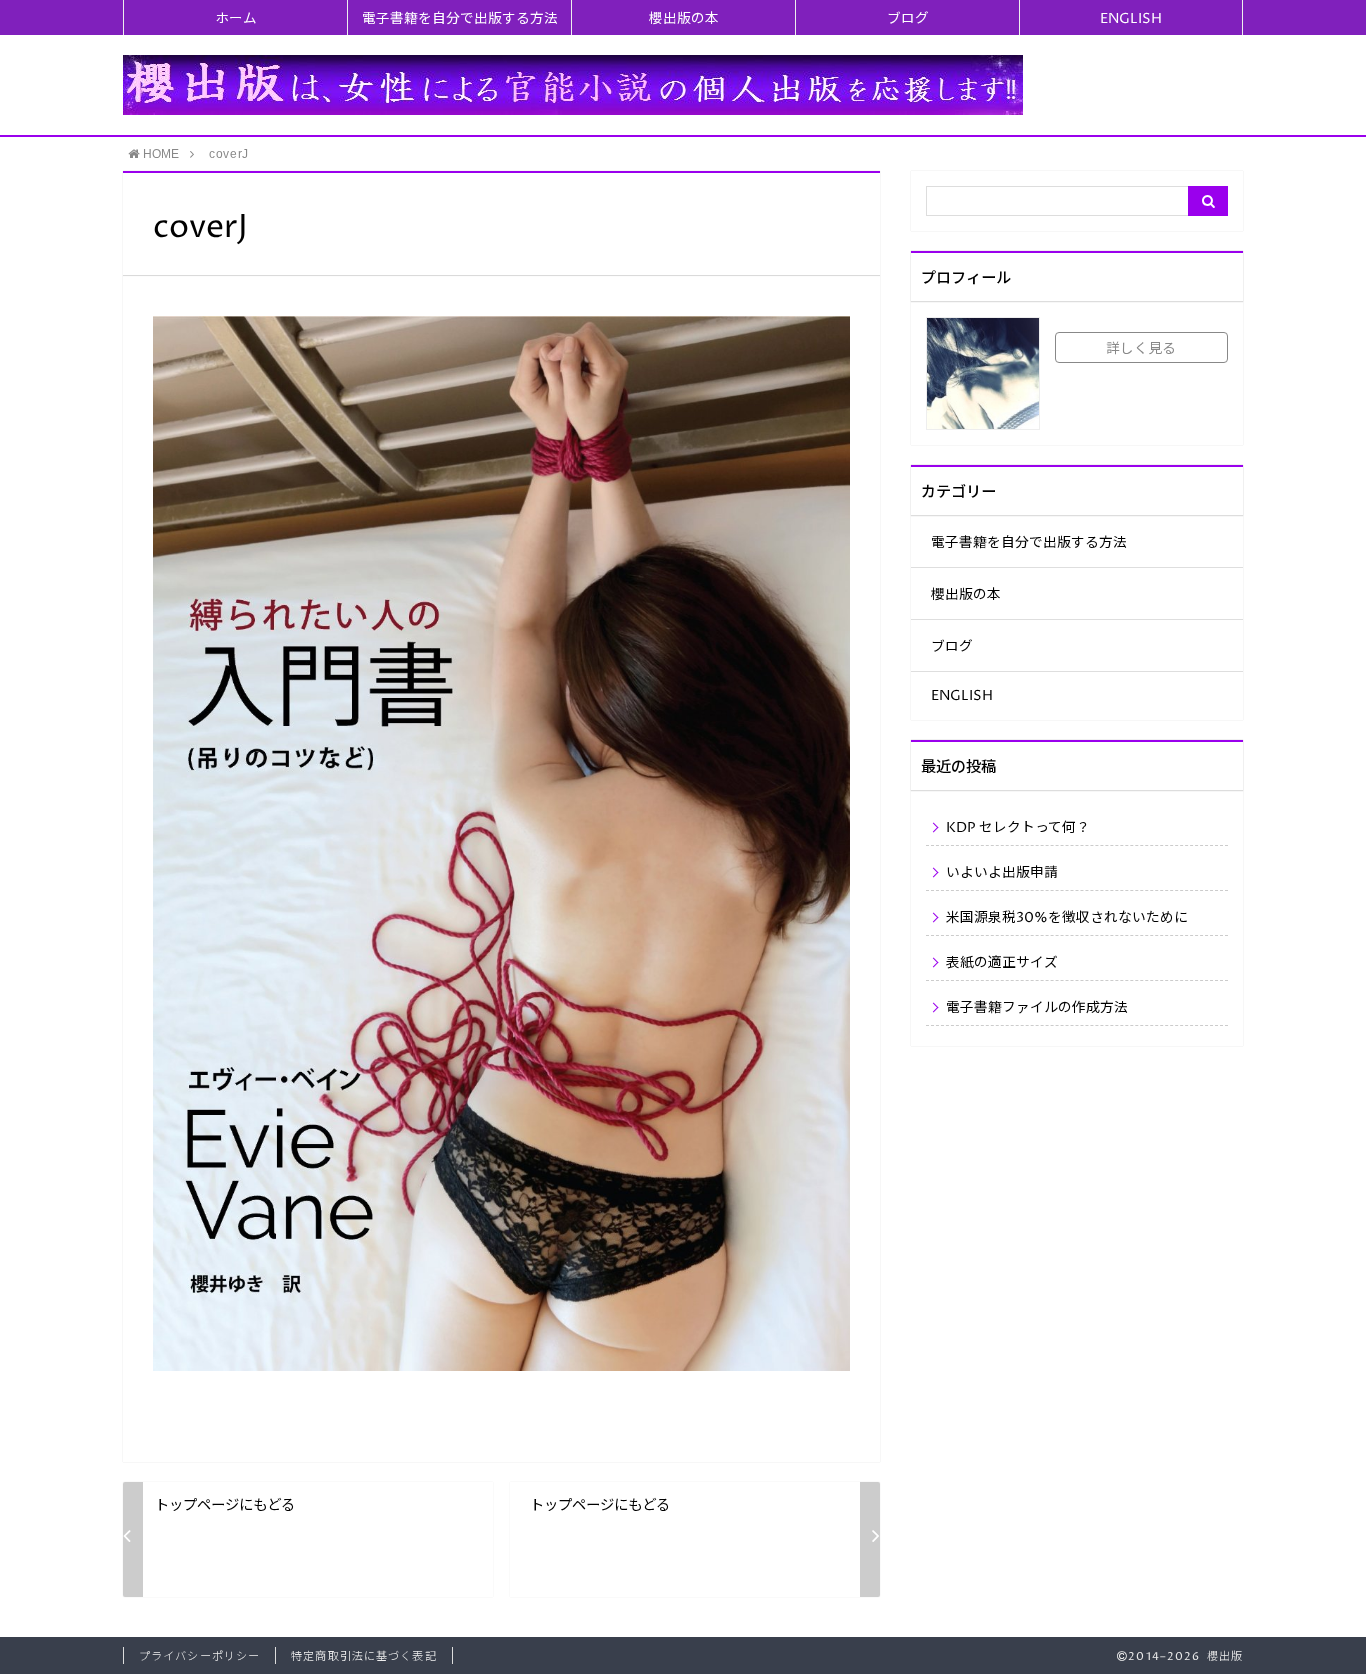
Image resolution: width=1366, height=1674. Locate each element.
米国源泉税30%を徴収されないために (1067, 918)
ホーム (236, 19)
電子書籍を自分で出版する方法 (460, 19)
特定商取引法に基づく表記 (363, 1656)
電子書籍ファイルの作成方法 (1037, 1008)
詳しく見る (1141, 349)
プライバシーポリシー (199, 1656)
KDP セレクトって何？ (1018, 828)
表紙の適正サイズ (1002, 963)
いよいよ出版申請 (1002, 873)
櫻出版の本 (684, 19)
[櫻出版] (573, 84)
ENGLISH (1131, 19)
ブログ (908, 19)
